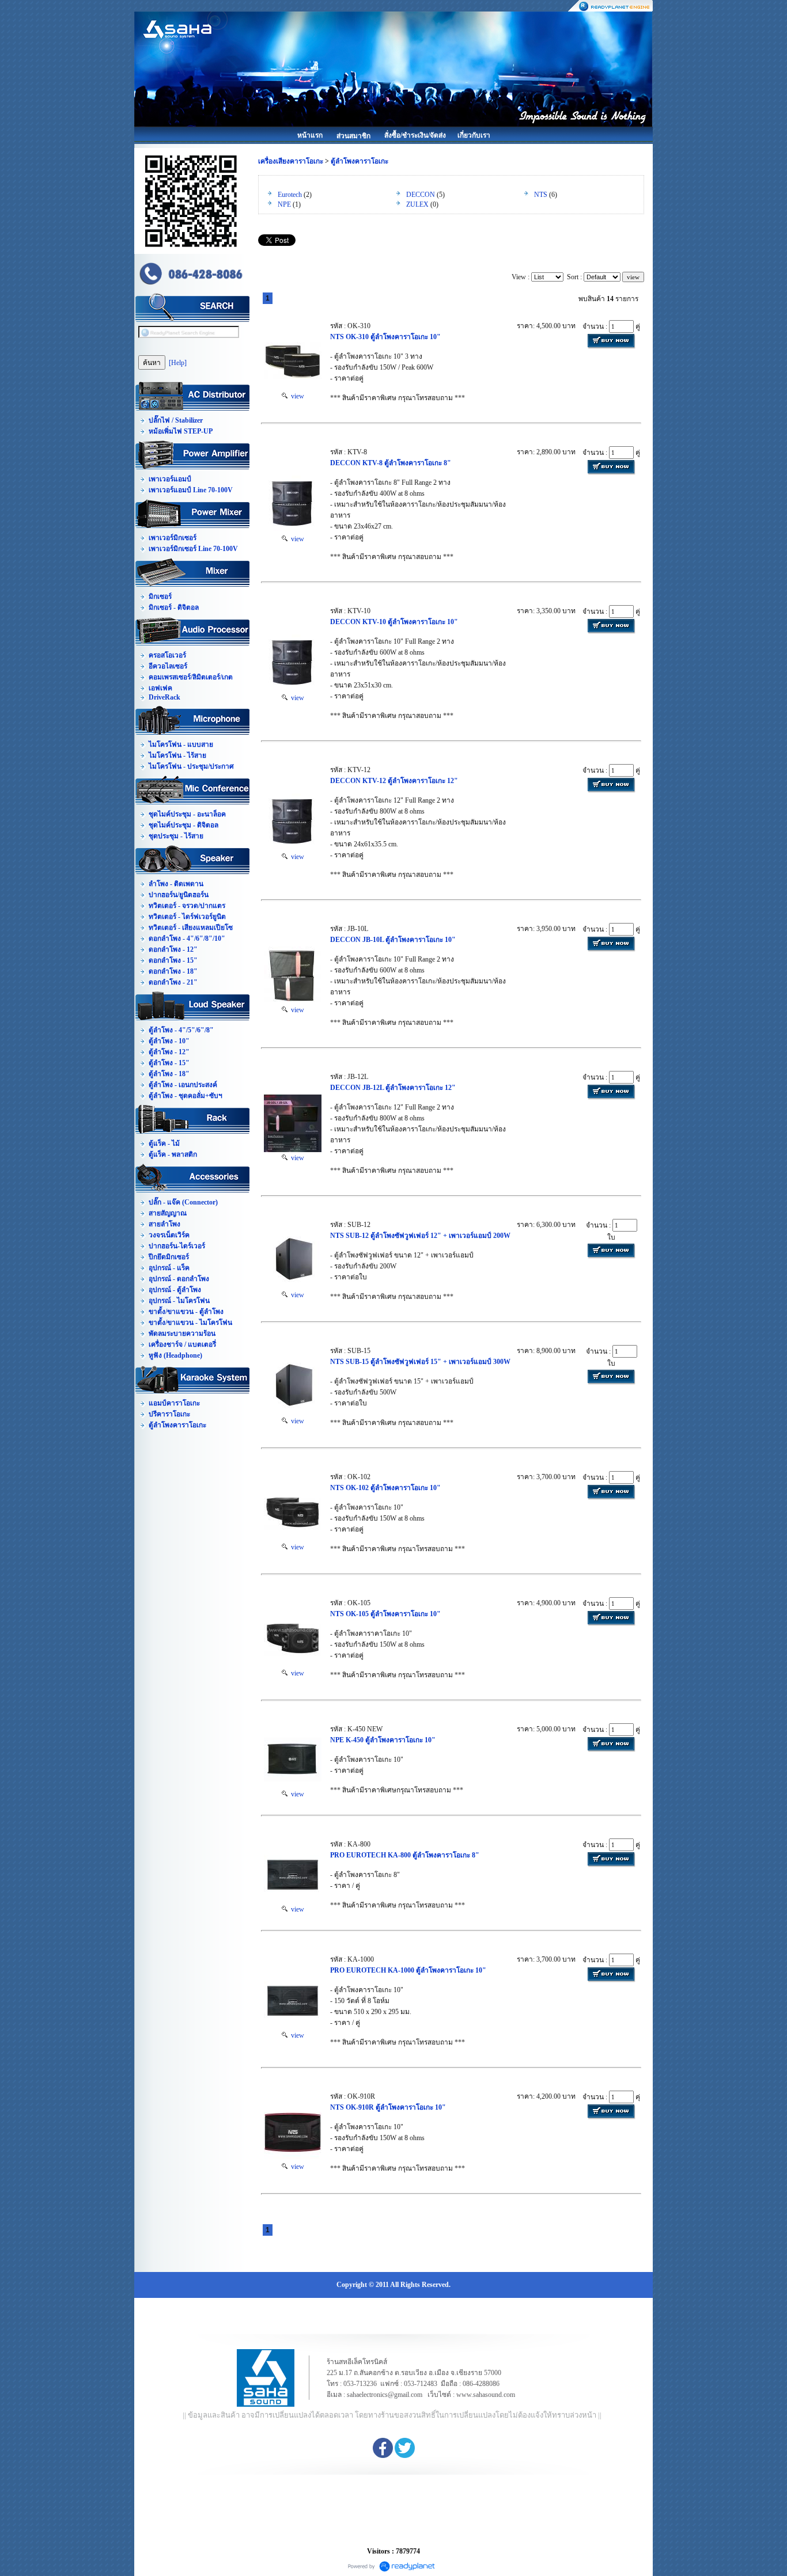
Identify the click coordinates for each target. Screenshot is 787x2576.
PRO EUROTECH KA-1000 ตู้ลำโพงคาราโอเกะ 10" (408, 1970)
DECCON (421, 195)
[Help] (178, 363)
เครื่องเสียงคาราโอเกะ (291, 161)
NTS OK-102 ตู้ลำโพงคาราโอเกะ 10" (385, 1488)
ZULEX (417, 204)
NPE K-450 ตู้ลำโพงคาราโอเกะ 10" (383, 1740)
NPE (284, 204)
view (296, 396)
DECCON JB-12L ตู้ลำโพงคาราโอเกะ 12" (393, 1088)
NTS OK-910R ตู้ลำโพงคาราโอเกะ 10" (388, 2107)
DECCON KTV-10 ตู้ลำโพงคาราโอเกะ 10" (394, 622)
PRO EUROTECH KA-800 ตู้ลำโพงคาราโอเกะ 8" (405, 1855)
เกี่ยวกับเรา (474, 135)
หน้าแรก (310, 135)
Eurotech (290, 195)
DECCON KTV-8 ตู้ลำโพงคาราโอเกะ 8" (391, 463)
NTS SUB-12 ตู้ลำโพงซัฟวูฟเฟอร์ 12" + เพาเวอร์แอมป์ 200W (420, 1236)
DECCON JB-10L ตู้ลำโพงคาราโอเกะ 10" (393, 940)
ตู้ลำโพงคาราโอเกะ (360, 161)
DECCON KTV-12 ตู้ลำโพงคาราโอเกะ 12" (394, 781)
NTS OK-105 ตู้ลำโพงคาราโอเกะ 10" (385, 1614)
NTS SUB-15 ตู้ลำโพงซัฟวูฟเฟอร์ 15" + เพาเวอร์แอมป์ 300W (420, 1362)
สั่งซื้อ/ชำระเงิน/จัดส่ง (415, 135)
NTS (541, 195)
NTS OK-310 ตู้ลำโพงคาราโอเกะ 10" (385, 337)
